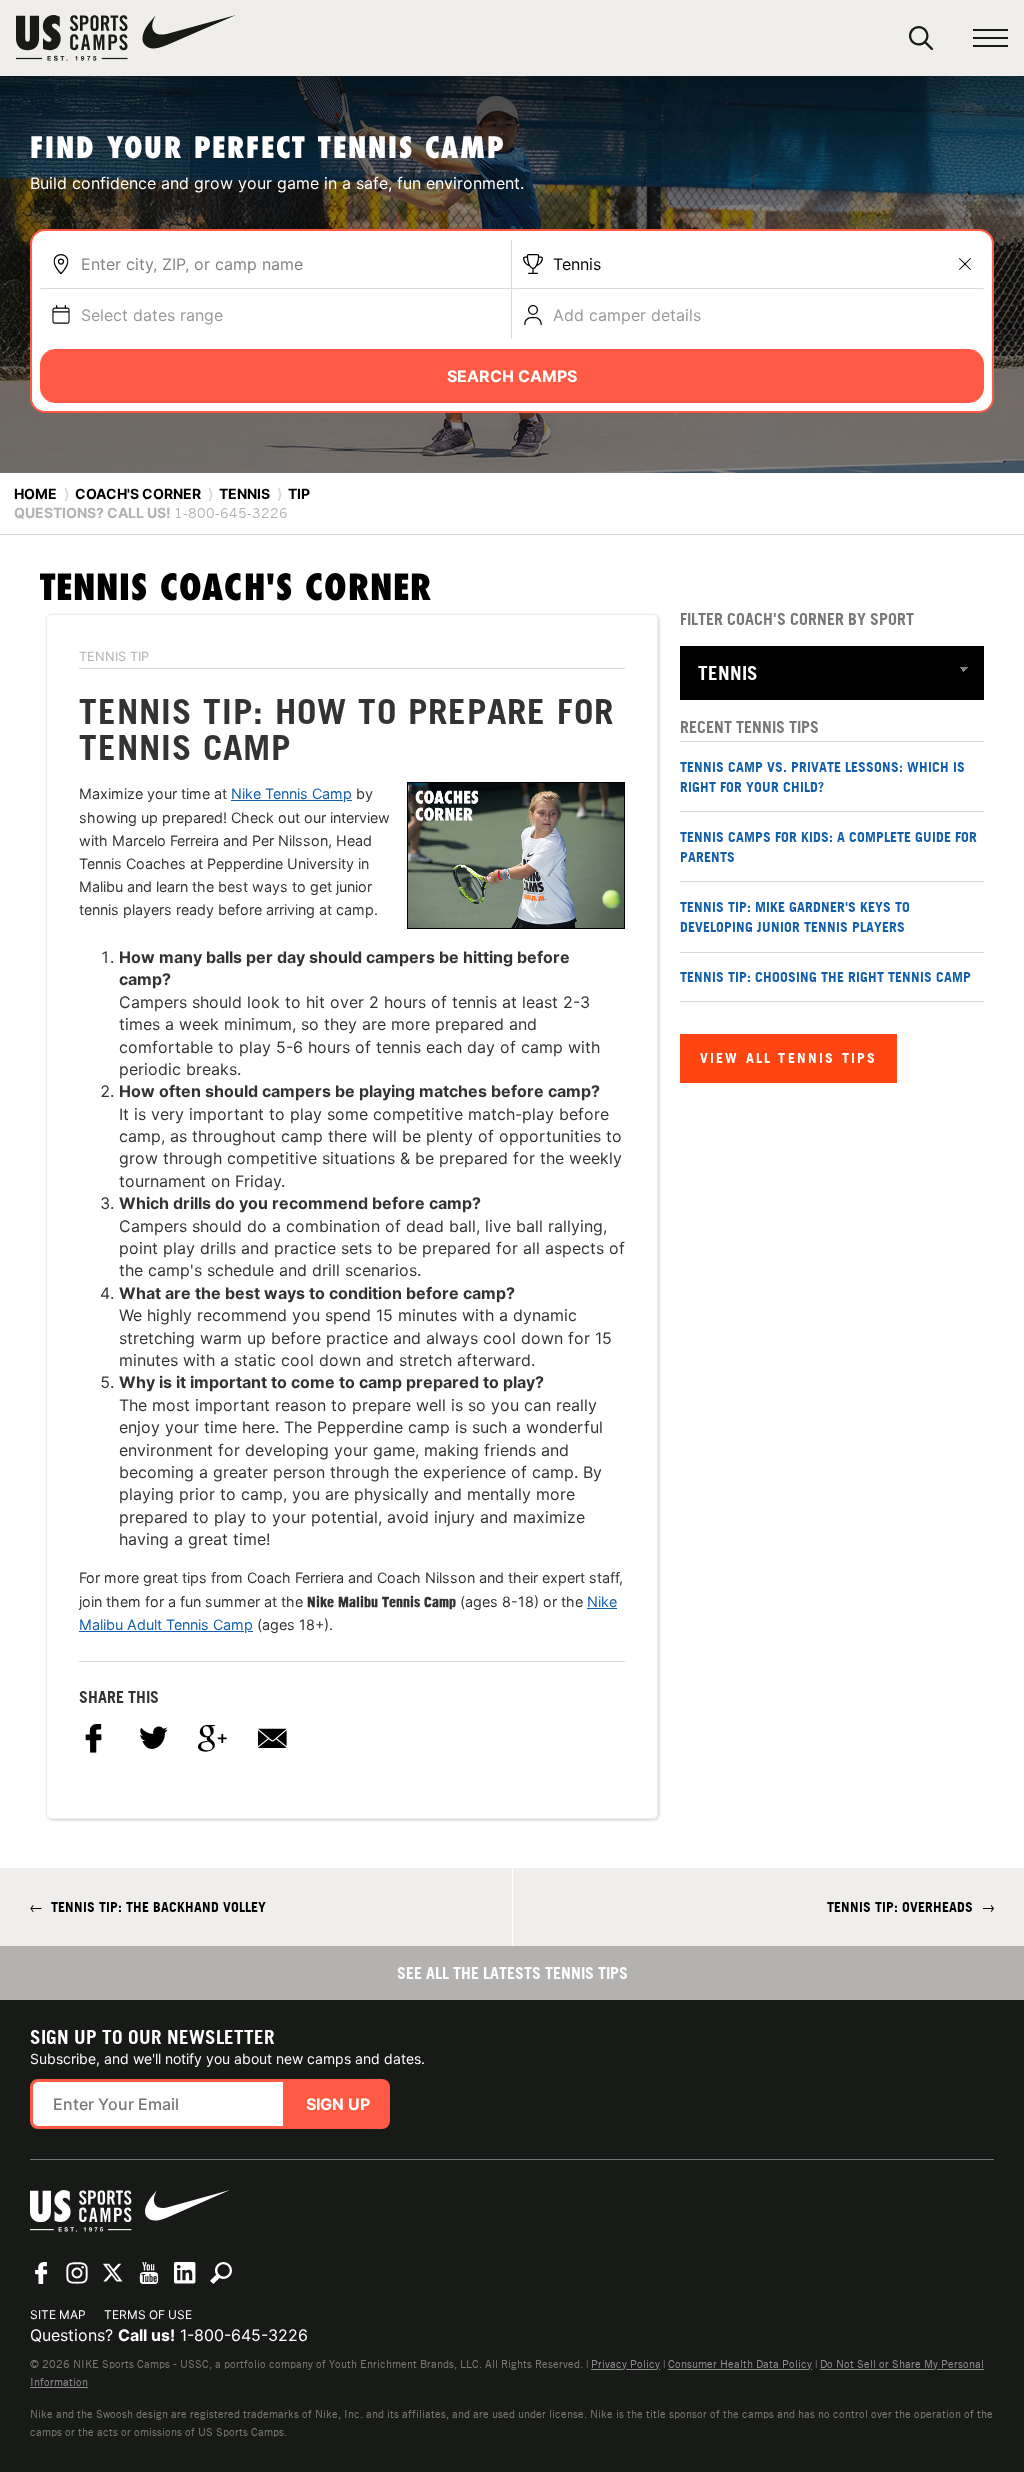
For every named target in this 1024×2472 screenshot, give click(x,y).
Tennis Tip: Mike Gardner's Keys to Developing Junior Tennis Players (795, 916)
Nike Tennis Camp (291, 793)
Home (35, 493)
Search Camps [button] (512, 376)
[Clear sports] (965, 264)
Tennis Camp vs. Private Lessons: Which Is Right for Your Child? (822, 776)
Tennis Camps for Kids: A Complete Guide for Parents (828, 846)
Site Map (58, 2314)
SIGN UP (338, 2104)
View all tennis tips (788, 1057)
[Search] (921, 38)
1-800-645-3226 (244, 2335)
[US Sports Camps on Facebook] (41, 2273)
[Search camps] (221, 2273)
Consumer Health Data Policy (740, 2364)
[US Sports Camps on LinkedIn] (185, 2273)
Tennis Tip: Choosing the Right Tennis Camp (825, 976)
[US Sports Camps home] (126, 38)
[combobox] (291, 264)
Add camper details (627, 315)
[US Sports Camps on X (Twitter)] (113, 2273)
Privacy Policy (625, 2364)
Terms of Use (148, 2314)
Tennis (577, 264)
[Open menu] (990, 38)
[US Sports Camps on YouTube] (149, 2273)
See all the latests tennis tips (512, 1973)
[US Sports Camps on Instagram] (77, 2273)
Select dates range (152, 315)
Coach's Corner (138, 493)
